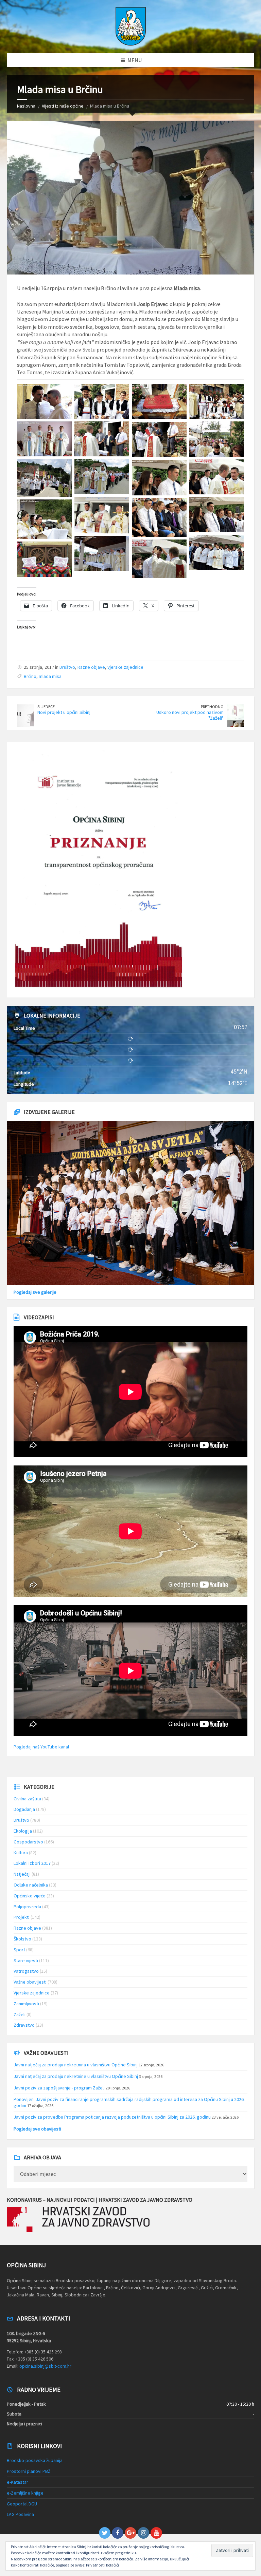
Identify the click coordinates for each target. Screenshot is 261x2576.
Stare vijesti (26, 1961)
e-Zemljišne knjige (25, 2493)
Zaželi (20, 2014)
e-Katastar (18, 2482)
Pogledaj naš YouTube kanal (41, 1747)
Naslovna (26, 106)
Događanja (24, 1809)
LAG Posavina (20, 2514)
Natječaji (22, 1874)
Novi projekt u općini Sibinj (64, 712)
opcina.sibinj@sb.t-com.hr (45, 2366)
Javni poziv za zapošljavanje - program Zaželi (59, 2088)
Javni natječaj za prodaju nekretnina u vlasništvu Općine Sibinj (76, 2065)
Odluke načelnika (31, 1885)
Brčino (30, 676)
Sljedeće (46, 707)
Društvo (67, 667)
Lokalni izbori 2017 (32, 1863)
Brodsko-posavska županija (35, 2460)
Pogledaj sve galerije (35, 1292)
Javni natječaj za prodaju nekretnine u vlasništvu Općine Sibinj (76, 2076)
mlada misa (50, 676)
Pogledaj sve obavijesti (37, 2129)
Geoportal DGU (22, 2504)
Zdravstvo (24, 2025)
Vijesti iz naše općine (63, 106)
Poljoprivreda (27, 1907)
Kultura (21, 1853)
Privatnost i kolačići (102, 2565)
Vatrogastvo (26, 1971)
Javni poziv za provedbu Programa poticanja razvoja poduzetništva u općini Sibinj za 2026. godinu (112, 2117)
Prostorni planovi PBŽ (29, 2471)
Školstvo (22, 1939)
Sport (19, 1950)
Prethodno (212, 707)
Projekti (22, 1917)
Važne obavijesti (30, 1982)
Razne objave (91, 667)
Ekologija (23, 1831)
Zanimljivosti (26, 2004)
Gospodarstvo (28, 1842)
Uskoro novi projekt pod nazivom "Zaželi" (190, 715)
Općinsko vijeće (30, 1896)
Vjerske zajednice (125, 667)
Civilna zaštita (27, 1799)
